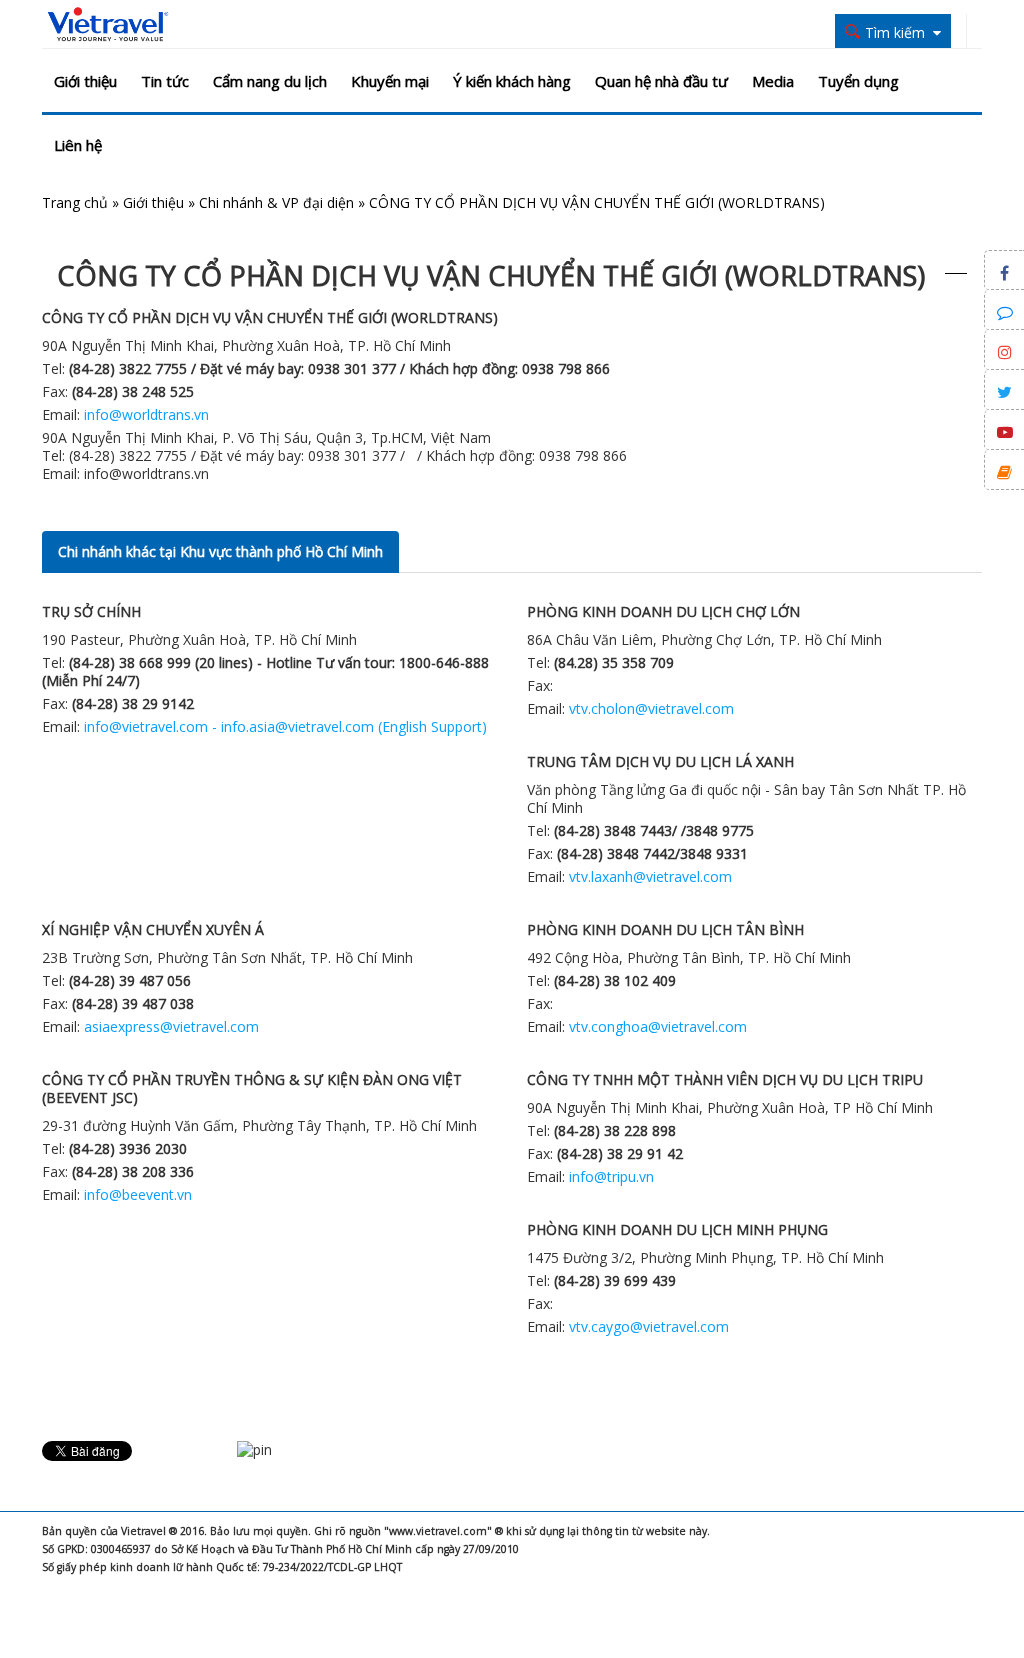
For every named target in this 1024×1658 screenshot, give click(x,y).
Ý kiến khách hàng (512, 81)
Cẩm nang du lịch (270, 81)
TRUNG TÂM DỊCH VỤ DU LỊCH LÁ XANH (660, 761)
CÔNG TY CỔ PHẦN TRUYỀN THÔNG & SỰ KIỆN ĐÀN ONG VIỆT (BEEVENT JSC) (252, 1088)
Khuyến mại (390, 81)
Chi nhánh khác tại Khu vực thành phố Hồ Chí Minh (220, 551)
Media (773, 81)
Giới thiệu (85, 81)
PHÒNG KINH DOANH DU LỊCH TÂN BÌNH (665, 929)
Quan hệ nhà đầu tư (661, 81)
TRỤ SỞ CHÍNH (91, 611)
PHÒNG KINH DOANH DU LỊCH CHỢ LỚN (663, 611)
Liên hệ (78, 145)
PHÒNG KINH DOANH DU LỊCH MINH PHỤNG (677, 1229)
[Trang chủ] (108, 25)
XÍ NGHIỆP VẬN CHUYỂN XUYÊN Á (153, 929)
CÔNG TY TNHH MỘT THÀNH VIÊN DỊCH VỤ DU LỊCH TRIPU (725, 1079)
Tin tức (165, 81)
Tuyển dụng (858, 81)
